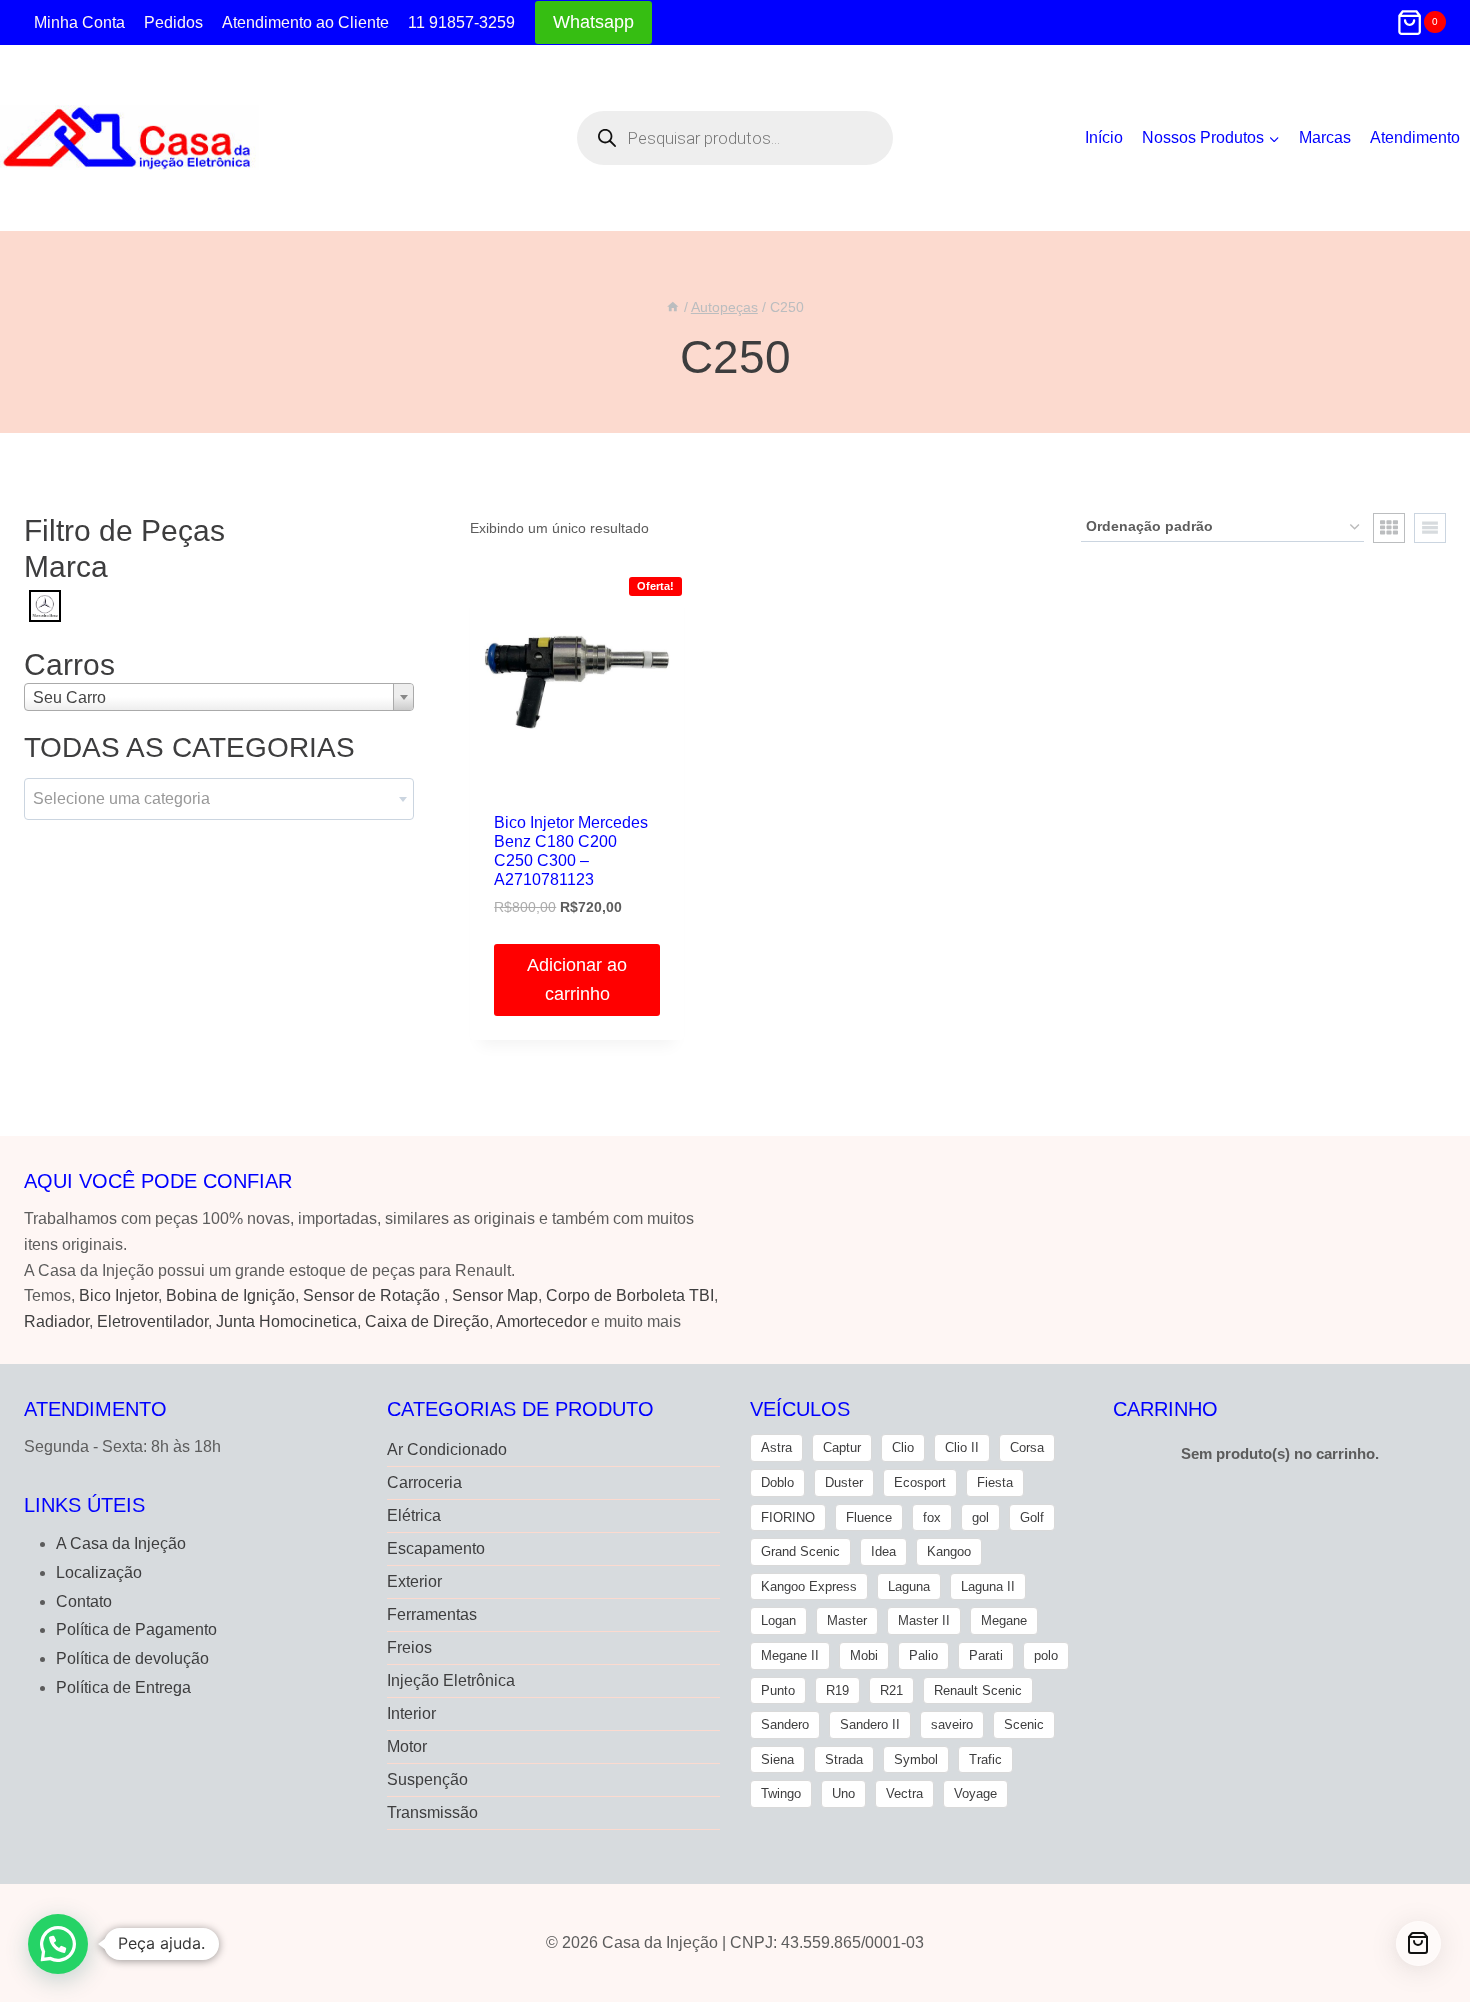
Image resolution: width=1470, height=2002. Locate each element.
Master (847, 1620)
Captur (842, 1447)
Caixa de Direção (427, 1321)
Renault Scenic (978, 1690)
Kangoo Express (809, 1586)
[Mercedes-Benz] (45, 604)
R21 (891, 1690)
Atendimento (1415, 137)
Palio (923, 1655)
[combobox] (219, 697)
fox (932, 1517)
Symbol (916, 1759)
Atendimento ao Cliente (305, 22)
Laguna (909, 1586)
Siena (777, 1759)
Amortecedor (541, 1321)
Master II (924, 1620)
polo (1046, 1655)
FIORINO (788, 1517)
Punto (778, 1690)
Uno (843, 1793)
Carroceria (424, 1482)
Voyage (975, 1793)
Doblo (777, 1482)
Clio (903, 1447)
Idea (883, 1551)
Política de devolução (132, 1658)
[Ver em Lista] (1430, 528)
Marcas (1325, 137)
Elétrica (414, 1515)
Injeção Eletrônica (451, 1680)
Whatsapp (593, 22)
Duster (844, 1482)
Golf (1032, 1517)
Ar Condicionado (447, 1449)
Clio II (962, 1447)
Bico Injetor (118, 1295)
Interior (411, 1713)
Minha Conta (79, 22)
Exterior (414, 1581)
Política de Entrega (123, 1687)
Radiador (56, 1321)
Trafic (985, 1759)
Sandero (785, 1724)
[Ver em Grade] (1389, 528)
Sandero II (870, 1724)
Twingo (781, 1793)
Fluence (869, 1517)
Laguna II (988, 1586)
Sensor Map (495, 1295)
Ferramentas (432, 1614)
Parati (986, 1655)
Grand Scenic (800, 1551)
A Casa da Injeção (121, 1543)
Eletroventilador (152, 1321)
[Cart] (1418, 1943)
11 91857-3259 (461, 22)
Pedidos (173, 22)
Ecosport (920, 1482)
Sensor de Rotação (371, 1295)
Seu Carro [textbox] (69, 697)
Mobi (864, 1655)
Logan (778, 1620)
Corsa (1027, 1447)
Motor (407, 1746)
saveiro (952, 1724)
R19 (837, 1690)
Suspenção (427, 1779)
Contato (84, 1601)
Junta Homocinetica (286, 1321)
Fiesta (995, 1482)
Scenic (1024, 1724)
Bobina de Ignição (230, 1295)
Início (1104, 137)
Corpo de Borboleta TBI (630, 1295)
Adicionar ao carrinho (577, 979)
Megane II (790, 1655)
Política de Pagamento (136, 1629)
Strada (844, 1759)
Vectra (904, 1793)
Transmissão (432, 1812)
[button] (58, 1944)
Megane (1004, 1620)
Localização (99, 1572)
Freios (409, 1647)
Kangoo (949, 1551)
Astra (776, 1447)
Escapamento (436, 1548)
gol (980, 1517)
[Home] (673, 307)
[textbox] (219, 799)
